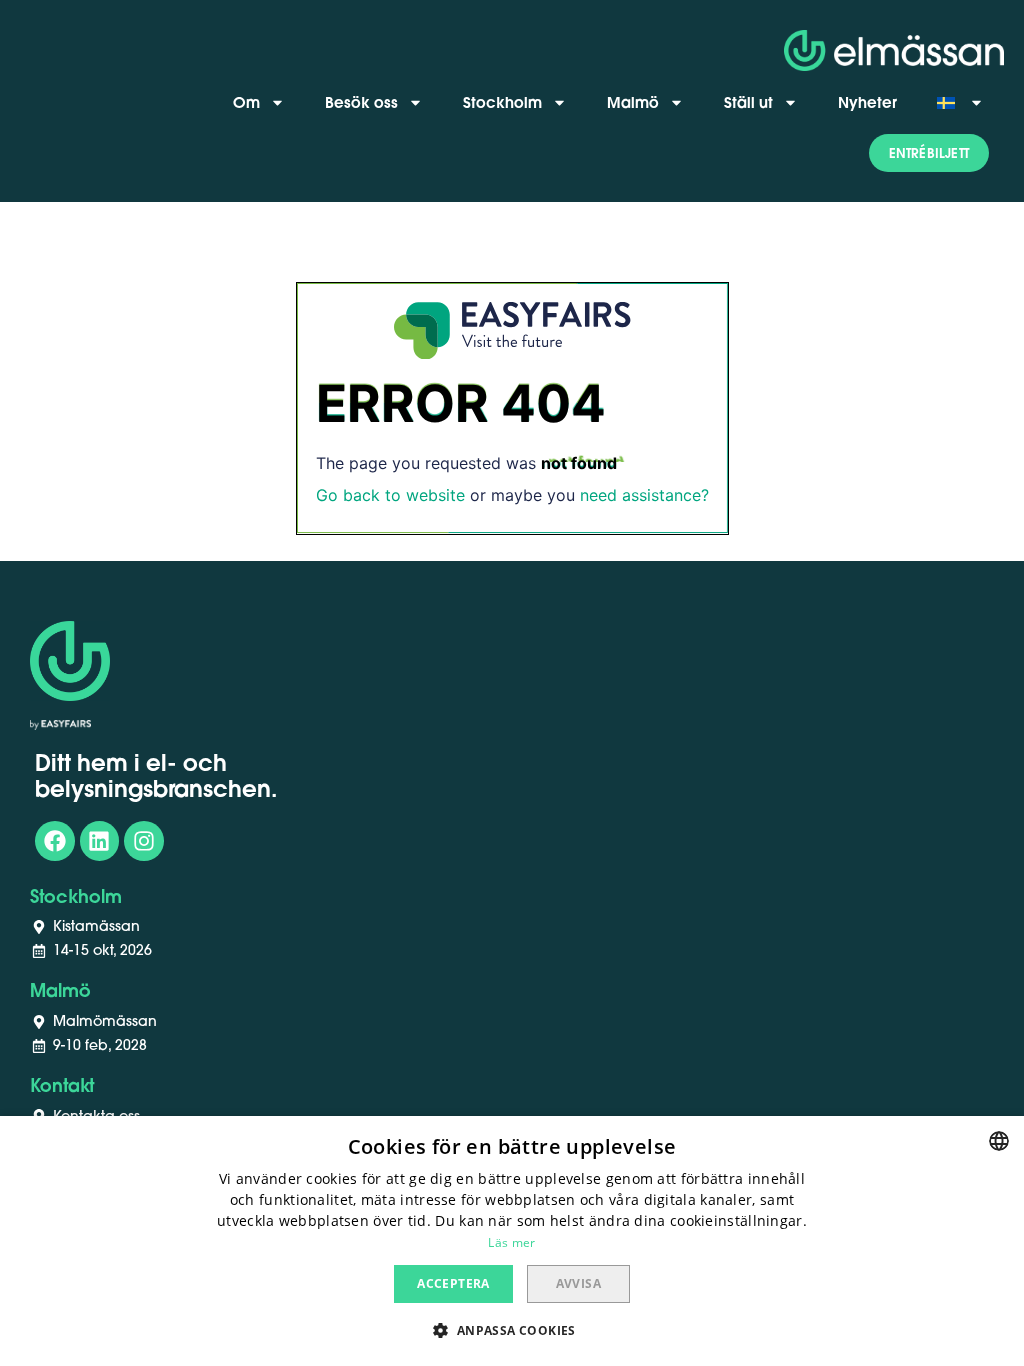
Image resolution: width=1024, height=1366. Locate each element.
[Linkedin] (100, 841)
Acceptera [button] (453, 1283)
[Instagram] (144, 841)
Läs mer (511, 1242)
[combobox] (999, 1141)
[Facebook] (55, 841)
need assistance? (644, 495)
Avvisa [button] (578, 1283)
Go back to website (390, 495)
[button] (929, 153)
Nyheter (867, 102)
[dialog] (512, 1241)
